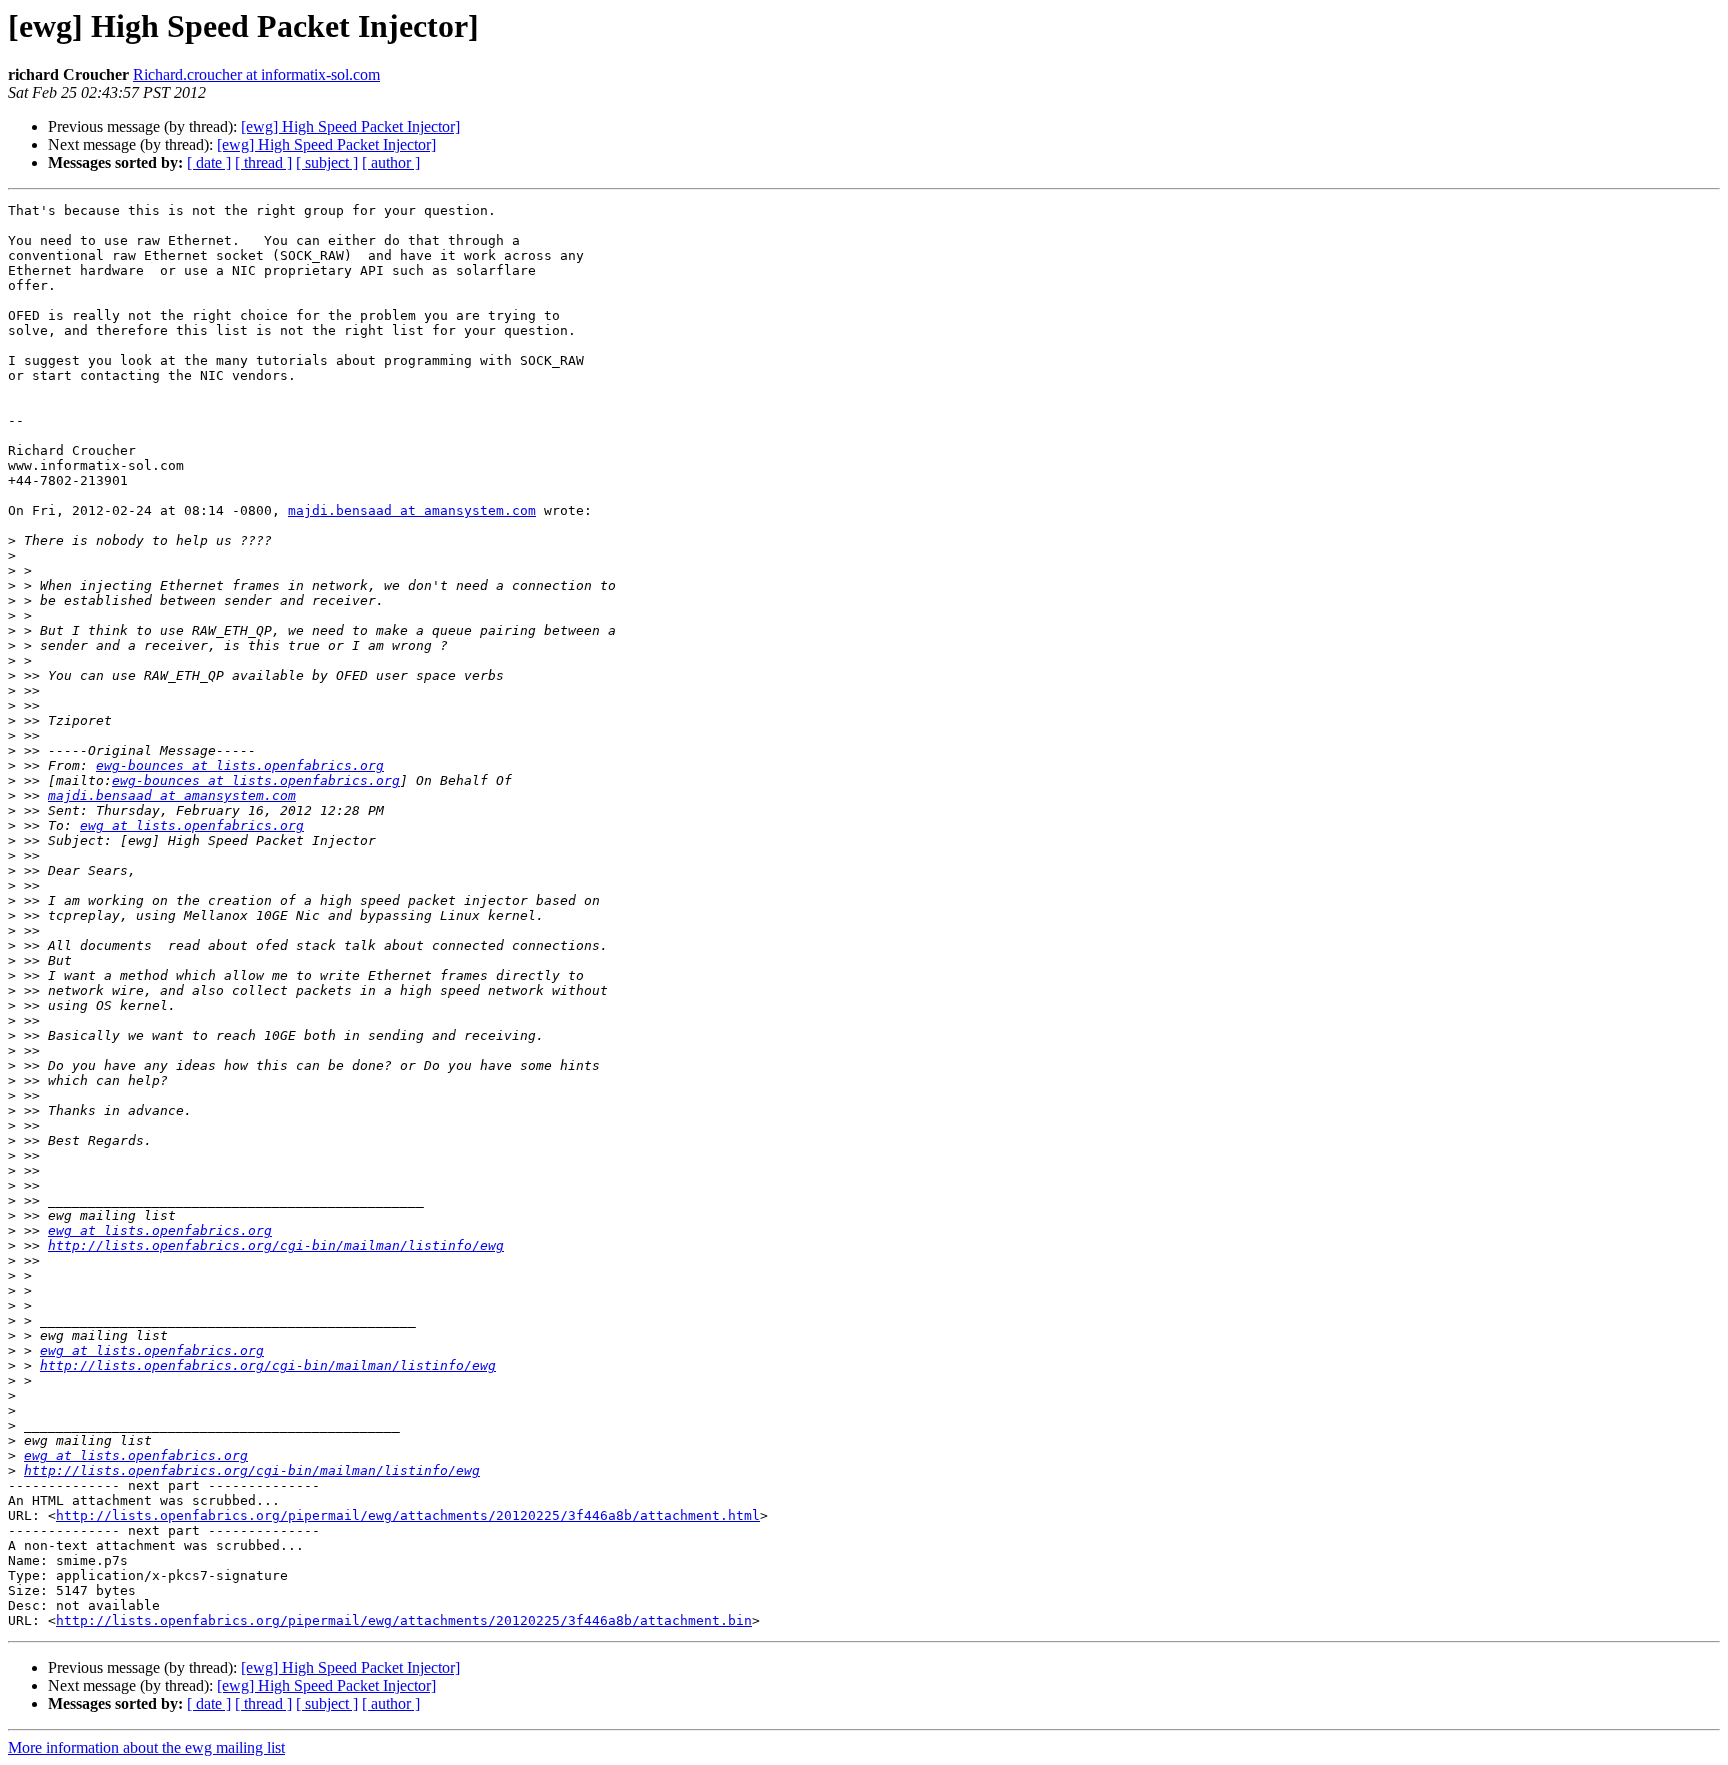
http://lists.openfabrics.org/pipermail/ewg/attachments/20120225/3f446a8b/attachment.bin (404, 1620)
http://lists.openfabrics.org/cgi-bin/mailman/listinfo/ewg (276, 1245)
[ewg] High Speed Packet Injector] (350, 126)
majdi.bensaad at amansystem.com (412, 510)
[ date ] (209, 162)
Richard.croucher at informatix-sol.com (256, 74)
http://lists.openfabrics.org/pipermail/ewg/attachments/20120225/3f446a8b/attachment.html (408, 1515)
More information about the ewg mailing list (146, 1747)
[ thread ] (263, 162)
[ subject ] (327, 162)
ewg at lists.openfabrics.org (192, 825)
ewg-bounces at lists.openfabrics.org (240, 765)
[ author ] (391, 162)
